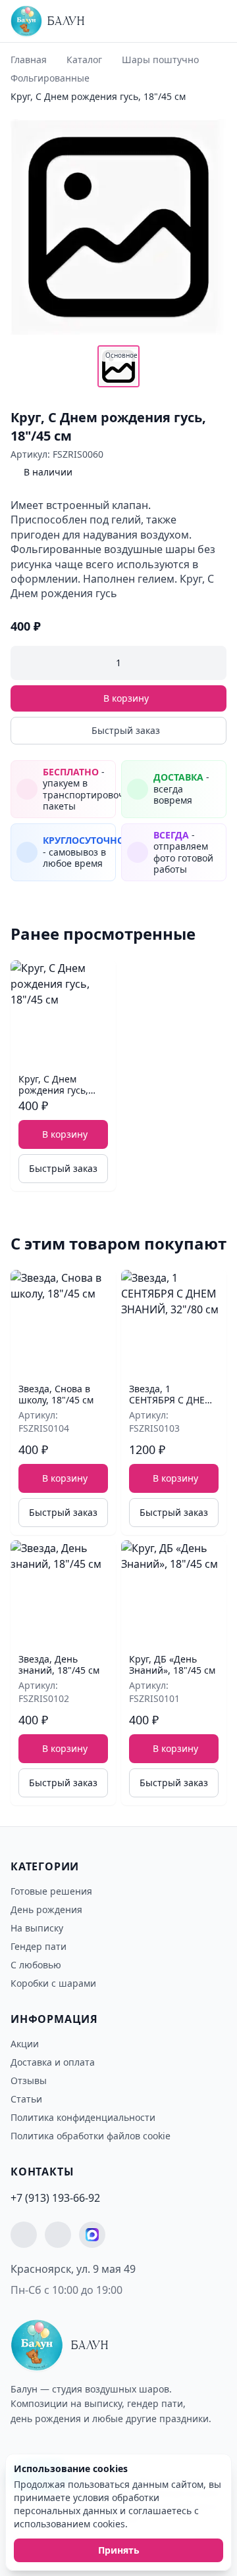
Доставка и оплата (53, 2062)
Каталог (84, 60)
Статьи (26, 2099)
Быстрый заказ (126, 730)
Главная (29, 60)
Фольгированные (50, 78)
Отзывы (29, 2080)
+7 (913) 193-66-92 (55, 2198)
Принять (119, 2550)
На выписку (37, 1928)
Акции (25, 2044)
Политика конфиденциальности (83, 2117)
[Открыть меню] (212, 21)
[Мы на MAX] (92, 2235)
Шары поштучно (160, 60)
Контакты (42, 2172)
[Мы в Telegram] (24, 2235)
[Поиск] (187, 24)
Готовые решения (51, 1891)
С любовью (36, 1965)
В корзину (126, 698)
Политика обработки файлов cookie (91, 2136)
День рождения (46, 1909)
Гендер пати (39, 1946)
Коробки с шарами (53, 1983)
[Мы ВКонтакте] (58, 2235)
